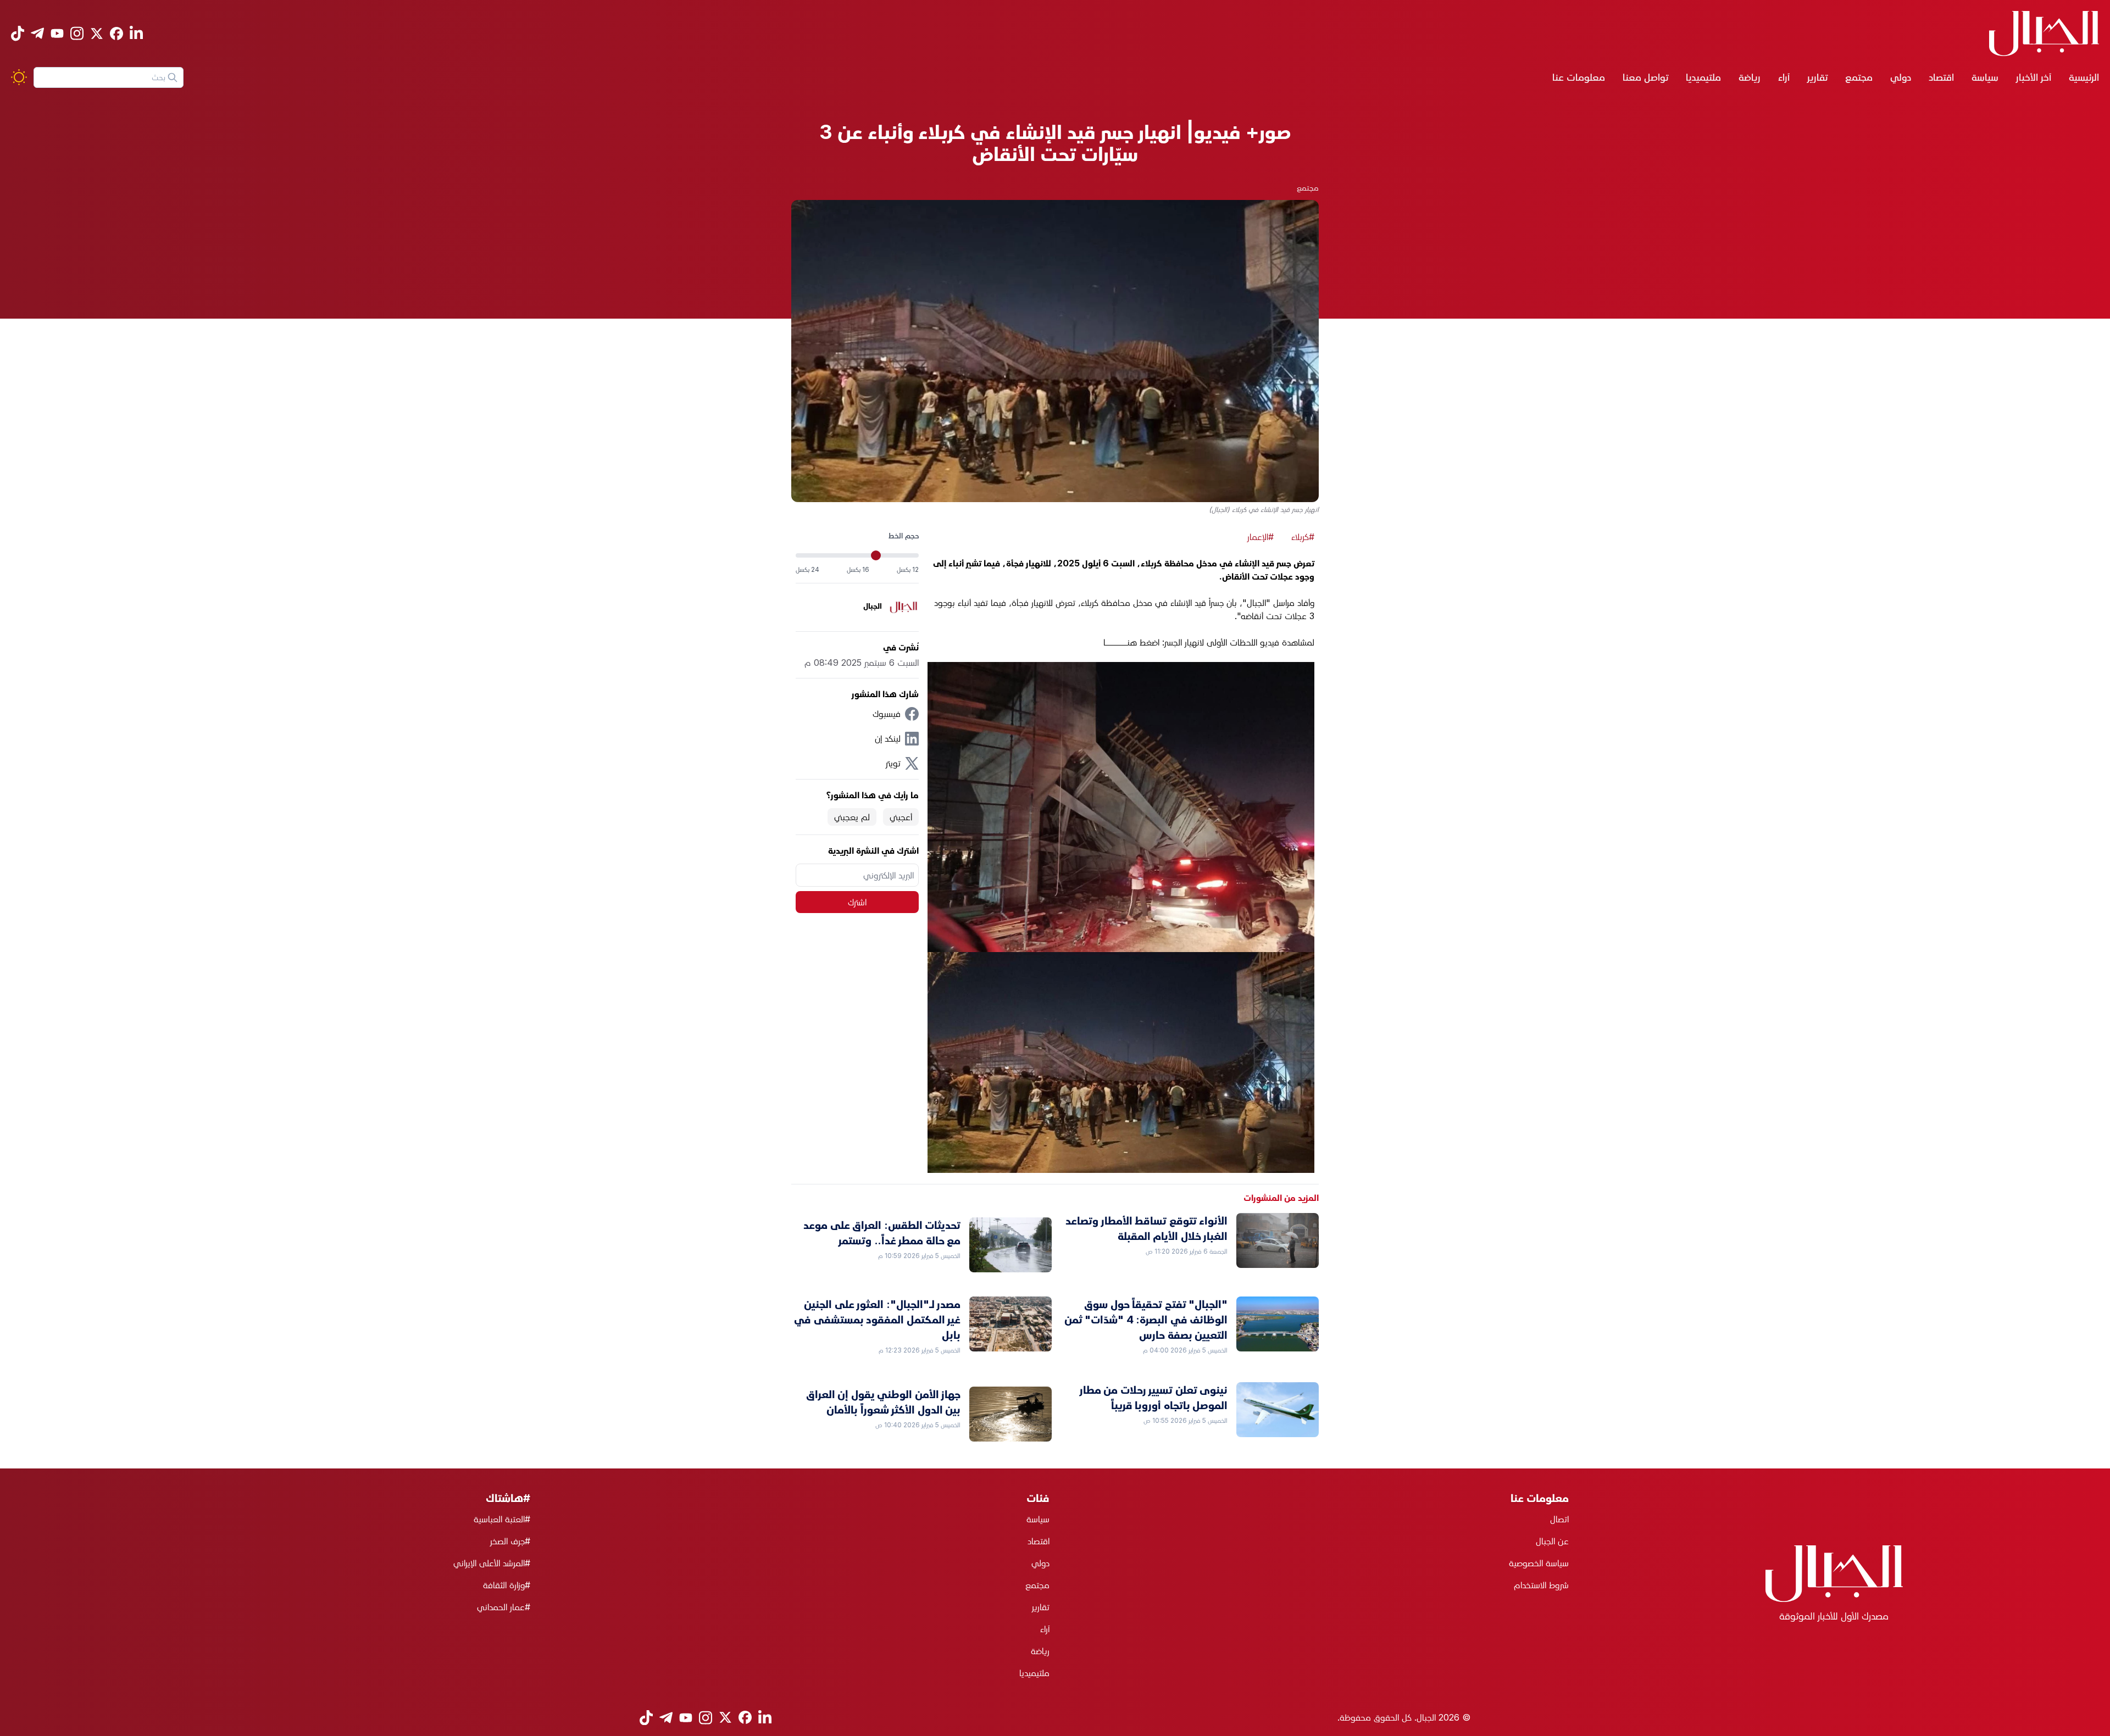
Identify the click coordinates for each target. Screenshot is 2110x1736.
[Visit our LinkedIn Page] (136, 33)
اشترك (857, 902)
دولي (1901, 77)
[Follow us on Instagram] (77, 33)
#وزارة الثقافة (507, 1585)
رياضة (1750, 77)
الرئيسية (2084, 77)
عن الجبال (1552, 1541)
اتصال (1559, 1519)
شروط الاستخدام (1541, 1585)
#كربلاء (1303, 537)
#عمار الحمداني (504, 1607)
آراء (1784, 77)
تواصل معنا (1645, 77)
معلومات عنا (1579, 77)
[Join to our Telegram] (37, 33)
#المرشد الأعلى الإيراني (492, 1563)
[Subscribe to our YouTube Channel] (57, 33)
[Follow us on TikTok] (18, 33)
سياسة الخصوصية (1539, 1563)
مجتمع (1859, 77)
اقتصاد (1941, 77)
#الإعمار (1261, 537)
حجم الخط (904, 535)
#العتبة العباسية (502, 1519)
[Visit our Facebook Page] (116, 34)
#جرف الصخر (510, 1541)
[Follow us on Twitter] (97, 34)
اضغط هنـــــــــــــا (1131, 642)
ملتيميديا (1703, 77)
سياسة (1985, 77)
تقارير (1817, 77)
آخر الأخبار (2034, 77)
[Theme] (19, 77)
